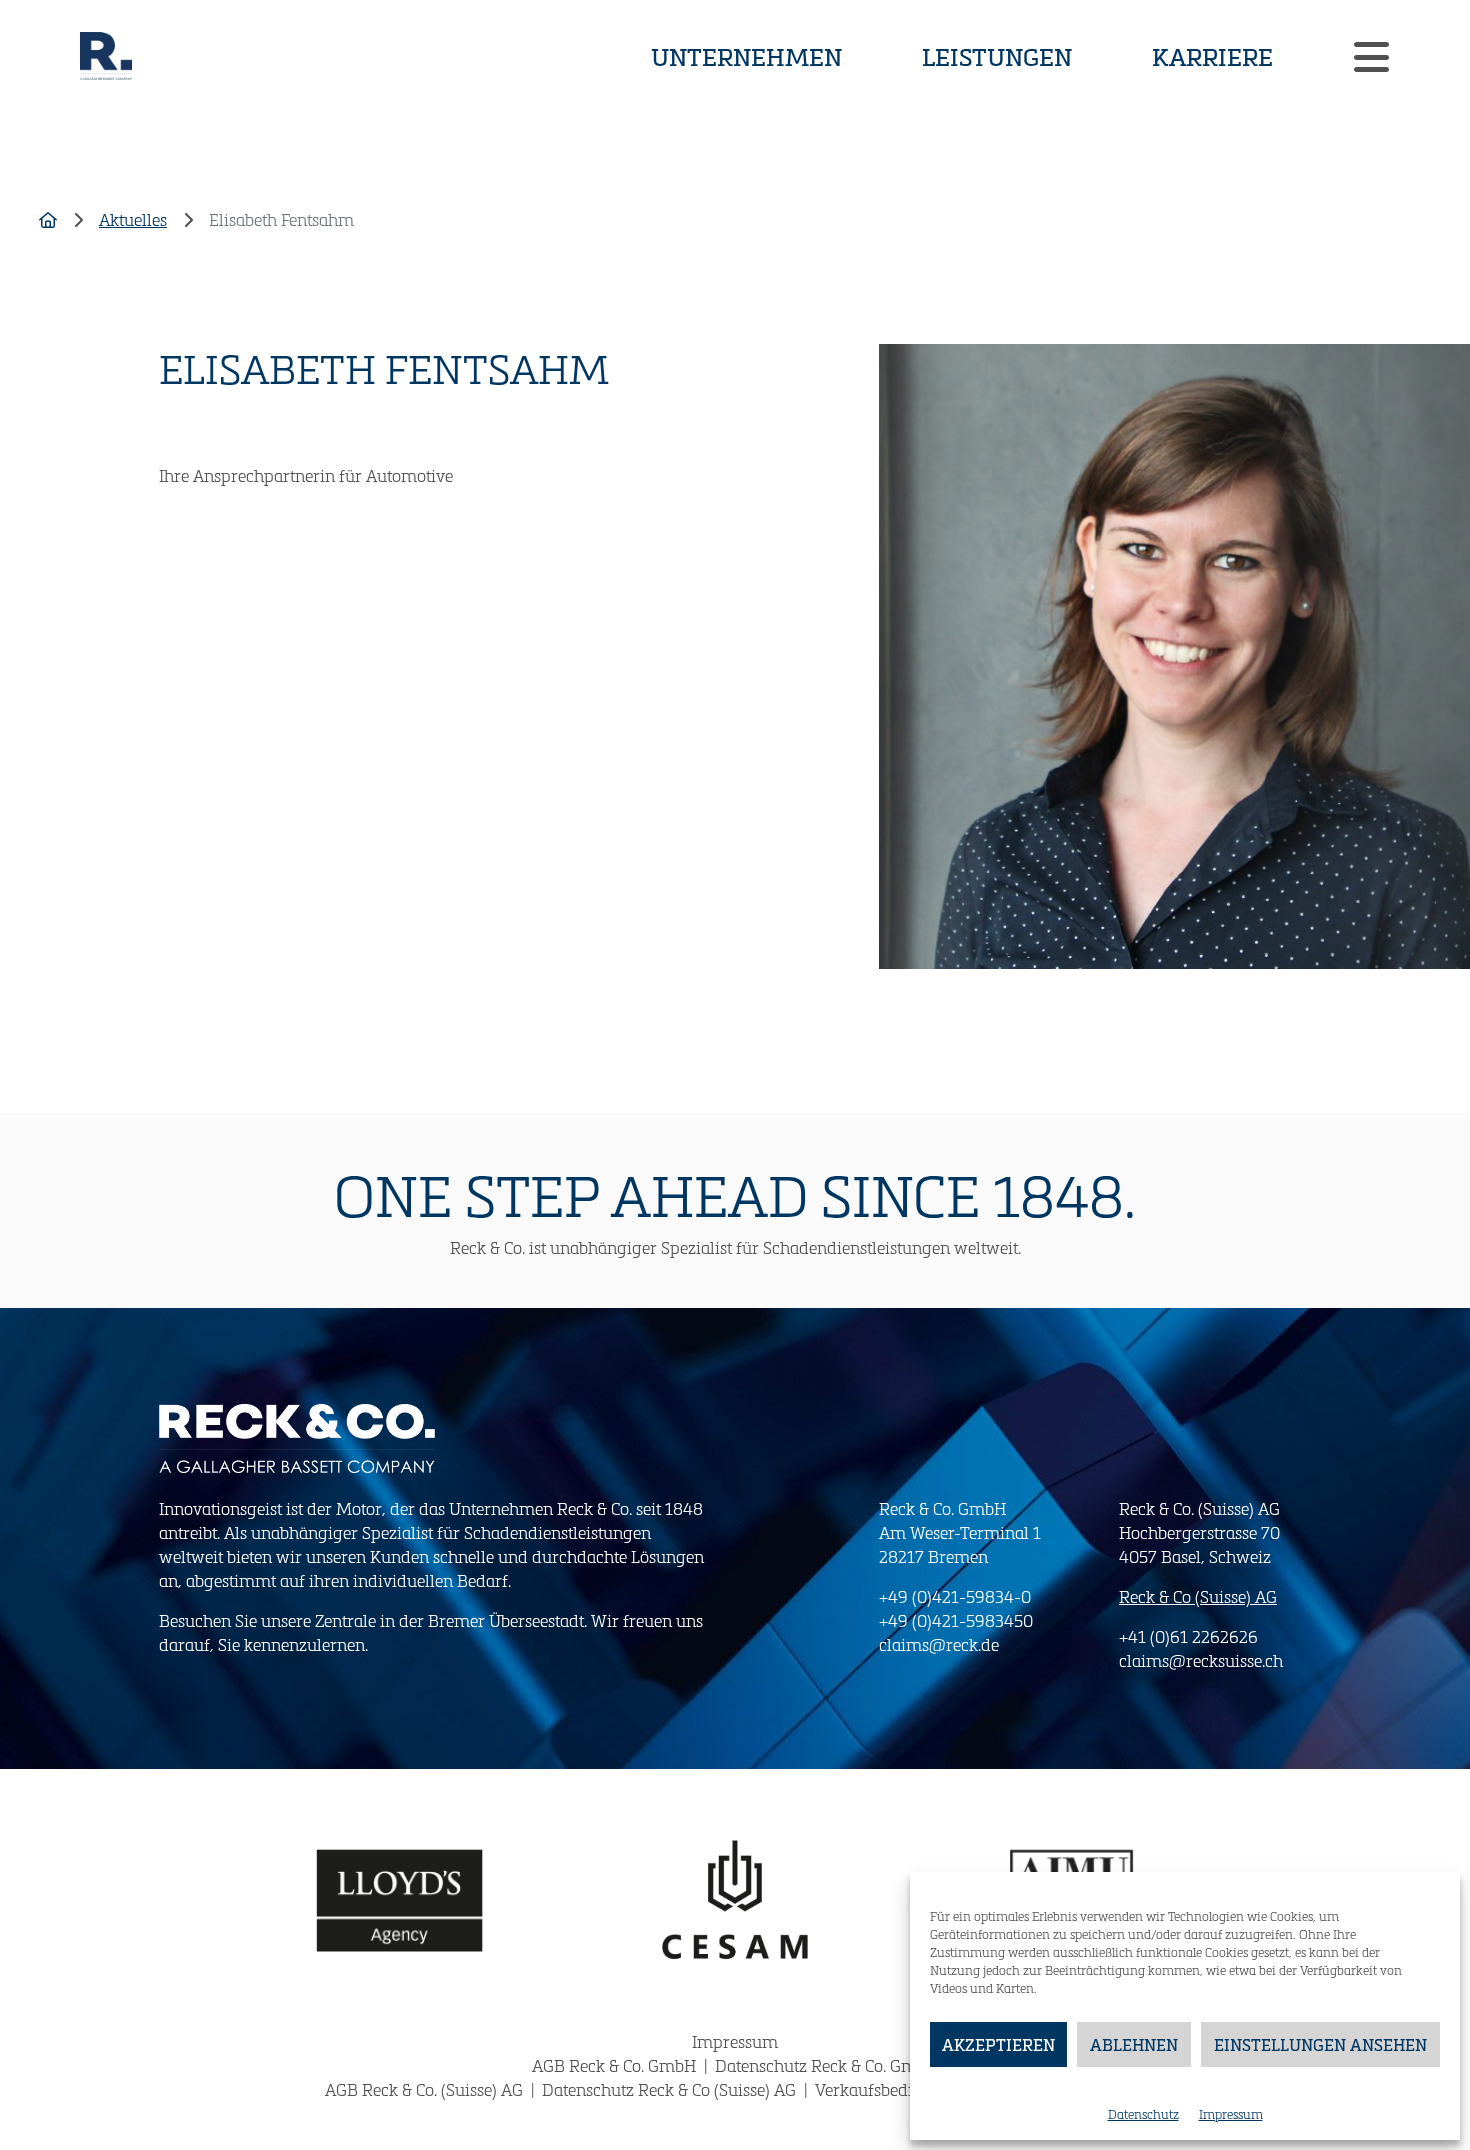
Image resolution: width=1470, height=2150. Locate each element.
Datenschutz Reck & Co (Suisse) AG (671, 2089)
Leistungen (997, 56)
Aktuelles (133, 219)
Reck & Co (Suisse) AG (1198, 1596)
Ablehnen (1134, 2044)
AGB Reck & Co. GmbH (616, 2065)
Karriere (1212, 56)
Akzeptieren (998, 2044)
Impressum (1231, 2114)
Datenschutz (1143, 2114)
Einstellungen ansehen (1320, 2044)
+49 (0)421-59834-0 (955, 1596)
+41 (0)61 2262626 (1188, 1636)
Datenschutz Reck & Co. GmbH (826, 2065)
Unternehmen (746, 56)
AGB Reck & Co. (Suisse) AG (426, 2089)
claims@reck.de (939, 1644)
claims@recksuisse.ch (1201, 1660)
